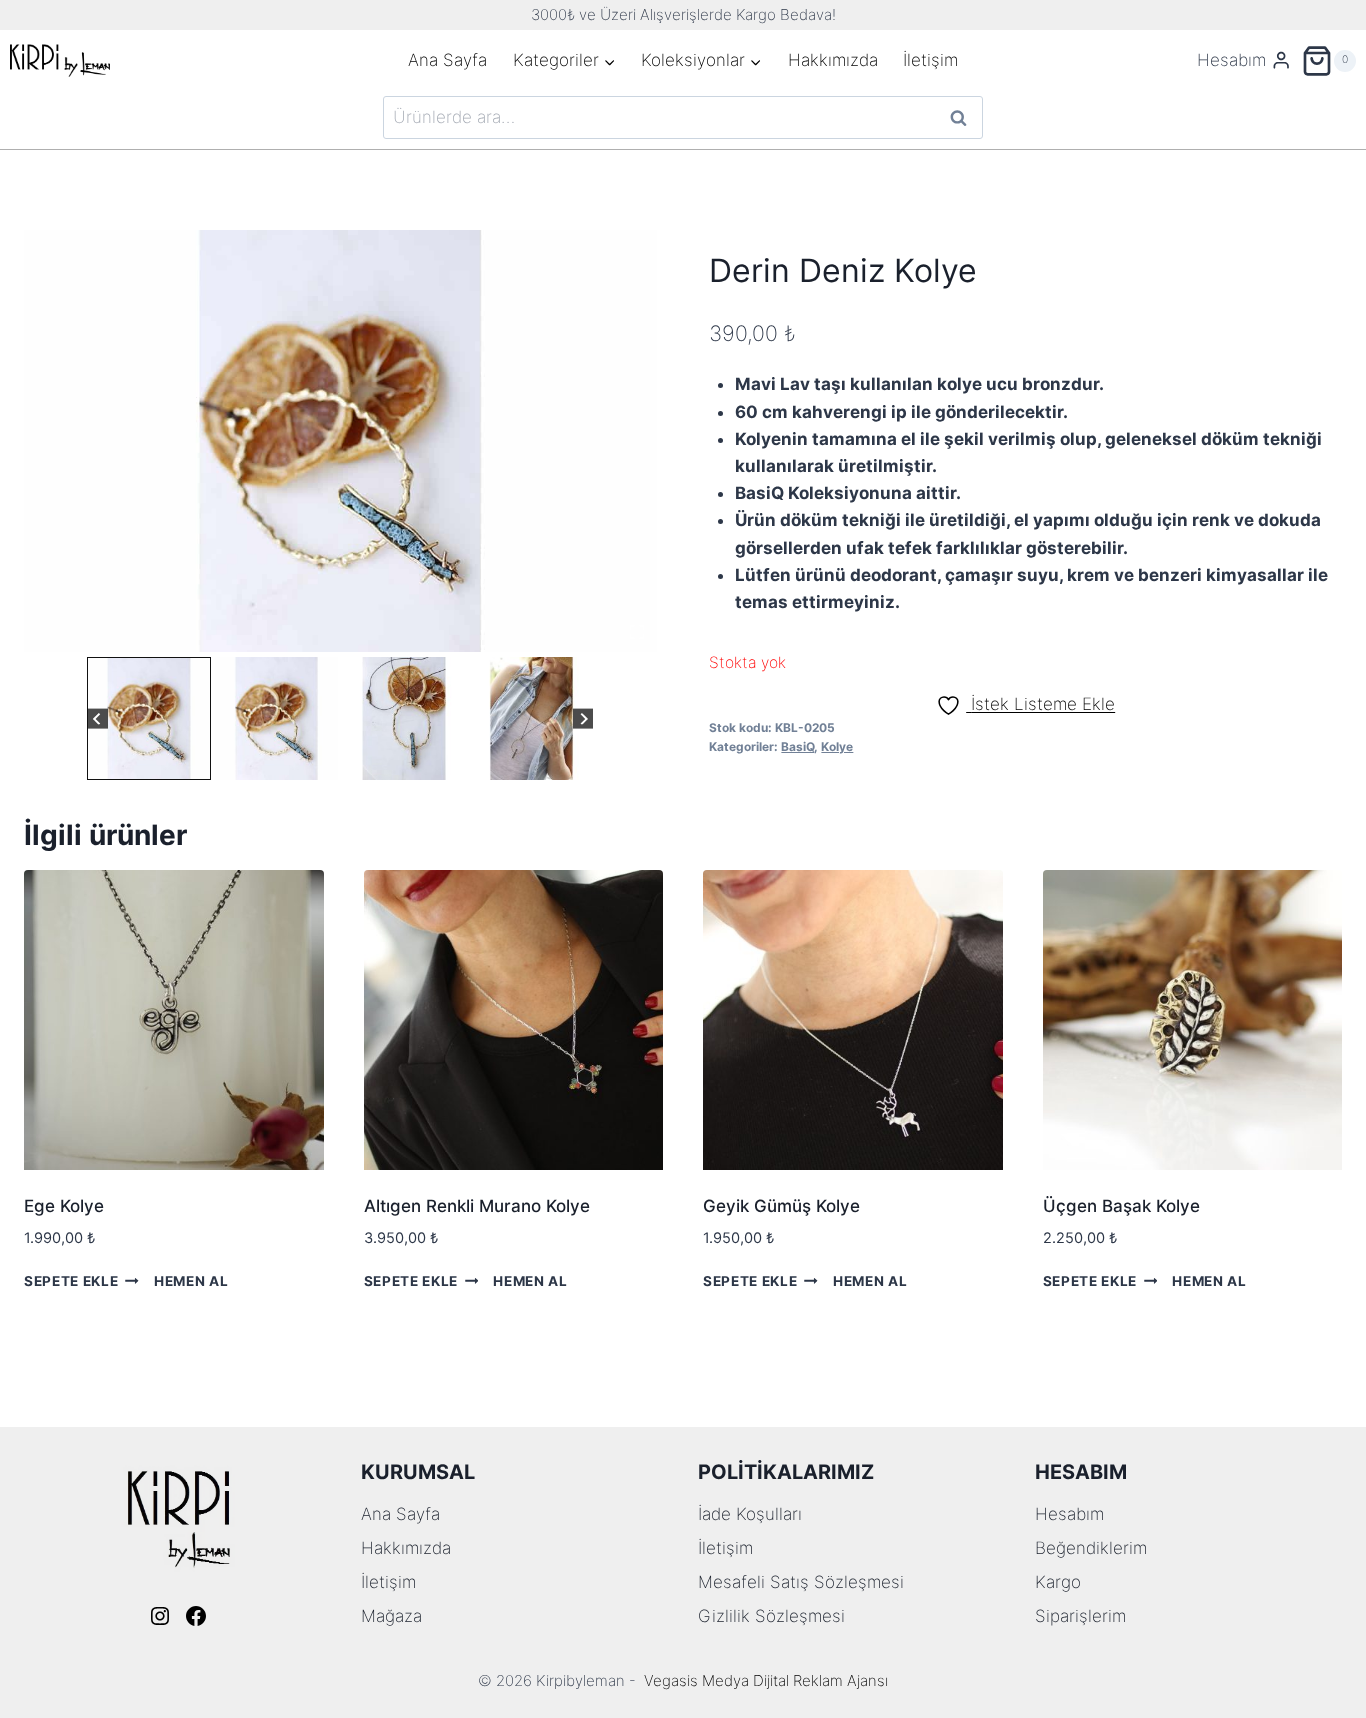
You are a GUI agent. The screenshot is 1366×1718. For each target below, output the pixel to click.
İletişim (930, 60)
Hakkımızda (833, 60)
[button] (149, 719)
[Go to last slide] (97, 718)
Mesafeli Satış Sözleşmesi (801, 1582)
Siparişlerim (1080, 1616)
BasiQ (797, 746)
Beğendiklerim (1091, 1548)
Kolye (837, 746)
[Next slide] (583, 718)
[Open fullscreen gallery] (637, 632)
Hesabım (1069, 1514)
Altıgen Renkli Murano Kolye (477, 1206)
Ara (959, 117)
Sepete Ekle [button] (71, 1281)
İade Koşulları (750, 1514)
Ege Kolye (64, 1206)
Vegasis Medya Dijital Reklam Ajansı (766, 1680)
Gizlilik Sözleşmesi (771, 1616)
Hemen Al (191, 1281)
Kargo (1058, 1582)
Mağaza (391, 1616)
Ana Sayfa (447, 60)
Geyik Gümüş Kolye (781, 1206)
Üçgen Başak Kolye (1121, 1206)
